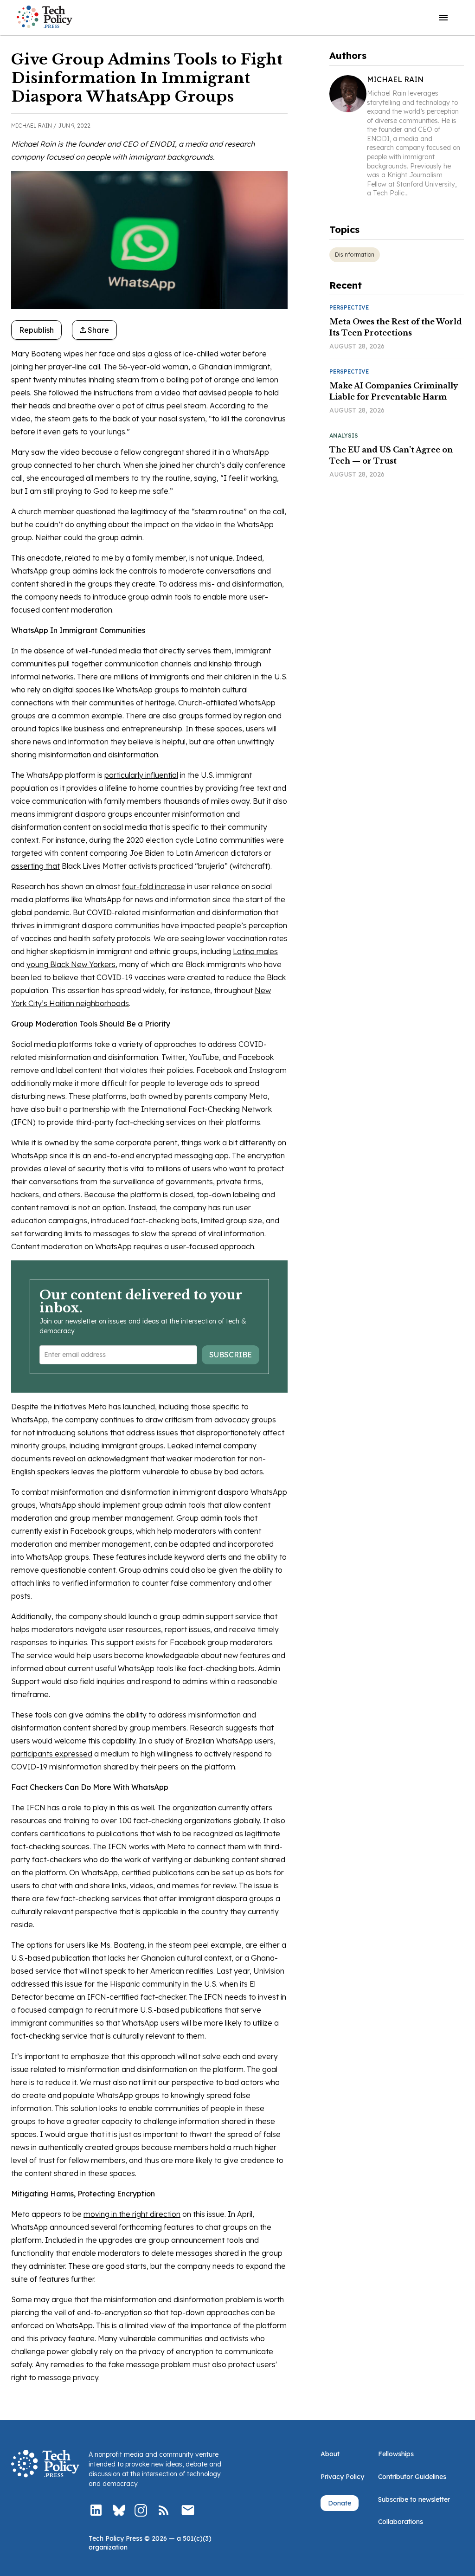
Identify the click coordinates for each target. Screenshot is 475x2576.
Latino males (255, 951)
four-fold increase (154, 886)
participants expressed (52, 1754)
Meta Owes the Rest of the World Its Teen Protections (396, 327)
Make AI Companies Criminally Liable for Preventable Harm (394, 391)
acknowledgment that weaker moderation (162, 1459)
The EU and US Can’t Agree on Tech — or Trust (391, 455)
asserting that (35, 866)
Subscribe (231, 1355)
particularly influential (141, 775)
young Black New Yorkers (71, 964)
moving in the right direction (132, 2214)
